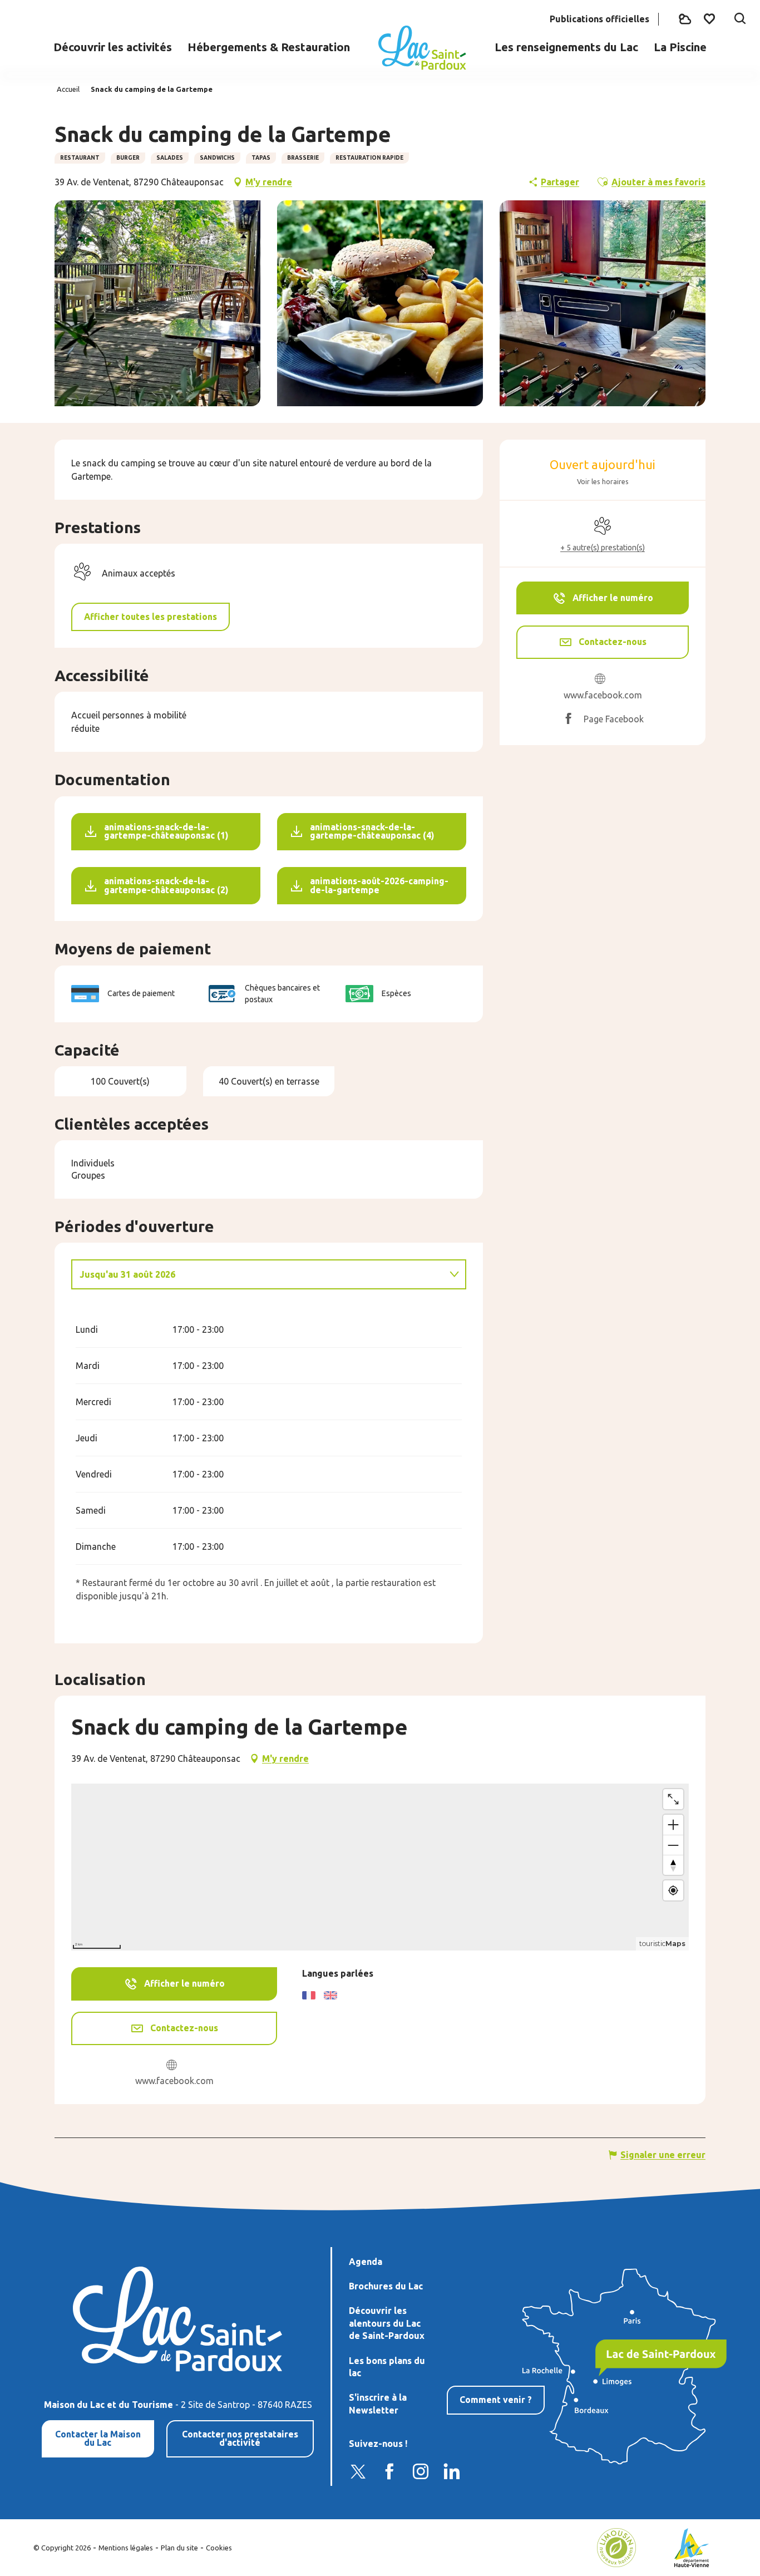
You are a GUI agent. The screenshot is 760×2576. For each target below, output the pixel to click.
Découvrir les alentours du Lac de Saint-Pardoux (387, 2323)
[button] (740, 19)
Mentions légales (126, 2548)
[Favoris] (710, 19)
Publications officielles (599, 19)
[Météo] (685, 19)
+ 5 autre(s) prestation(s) (603, 548)
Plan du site (179, 2548)
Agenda (366, 2262)
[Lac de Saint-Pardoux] (422, 48)
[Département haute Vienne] (692, 2547)
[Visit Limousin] (616, 2547)
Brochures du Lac (386, 2286)
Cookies (219, 2548)
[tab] (258, 1274)
